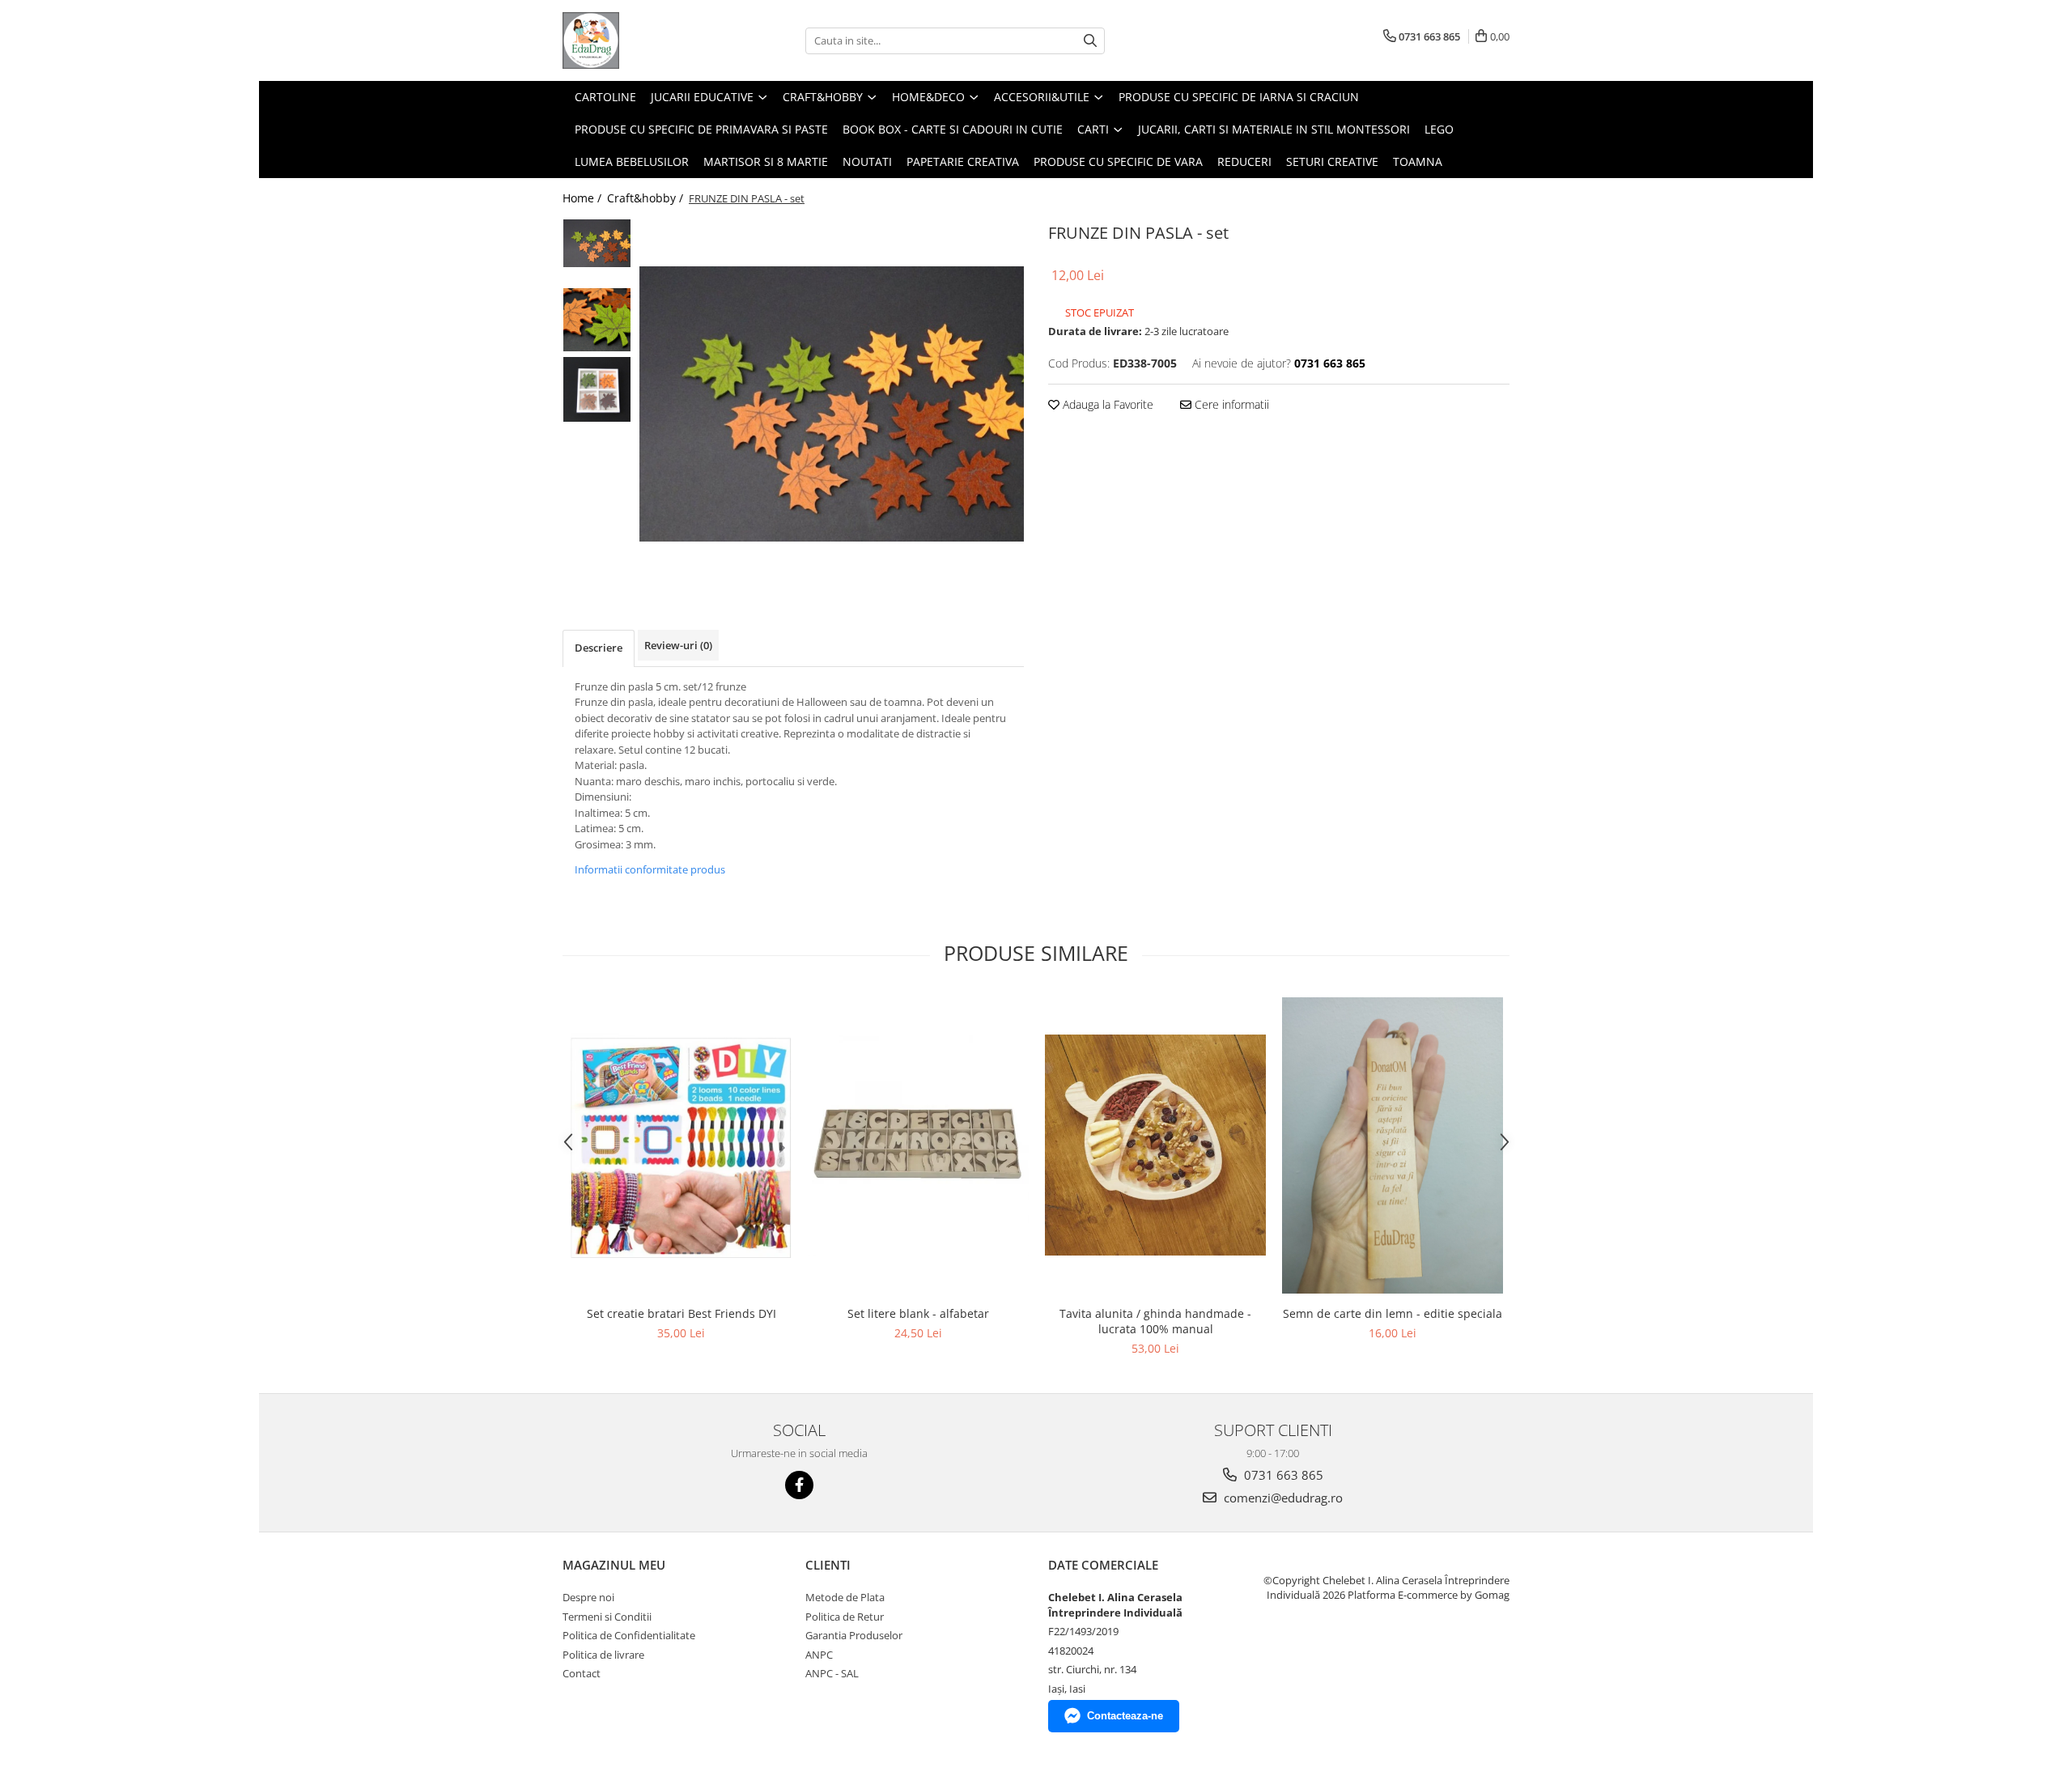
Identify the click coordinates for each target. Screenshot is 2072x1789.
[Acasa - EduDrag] (643, 40)
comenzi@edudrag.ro (1282, 1498)
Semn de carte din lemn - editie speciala (1393, 1313)
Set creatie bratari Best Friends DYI (681, 1313)
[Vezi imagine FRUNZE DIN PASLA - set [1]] (597, 320)
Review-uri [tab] (678, 645)
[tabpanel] (832, 404)
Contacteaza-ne (1125, 1716)
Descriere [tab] (599, 648)
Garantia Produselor (854, 1635)
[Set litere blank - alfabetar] (918, 1145)
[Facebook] (799, 1485)
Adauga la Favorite (1106, 404)
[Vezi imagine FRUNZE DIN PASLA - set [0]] (597, 243)
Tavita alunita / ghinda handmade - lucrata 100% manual (1155, 1321)
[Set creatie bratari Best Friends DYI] (681, 1145)
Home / (584, 198)
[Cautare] (1090, 41)
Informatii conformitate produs (650, 869)
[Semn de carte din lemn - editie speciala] (1393, 1145)
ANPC (819, 1655)
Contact (582, 1673)
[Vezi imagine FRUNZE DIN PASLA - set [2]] (597, 389)
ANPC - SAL (832, 1673)
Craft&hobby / (647, 198)
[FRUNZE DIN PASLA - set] (832, 404)
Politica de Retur (845, 1617)
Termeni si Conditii (607, 1617)
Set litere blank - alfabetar (918, 1313)
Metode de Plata (845, 1597)
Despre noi (588, 1597)
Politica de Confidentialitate (629, 1635)
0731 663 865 (1282, 1475)
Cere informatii (1230, 404)
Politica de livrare (603, 1655)
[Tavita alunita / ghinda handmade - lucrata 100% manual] (1155, 1145)
